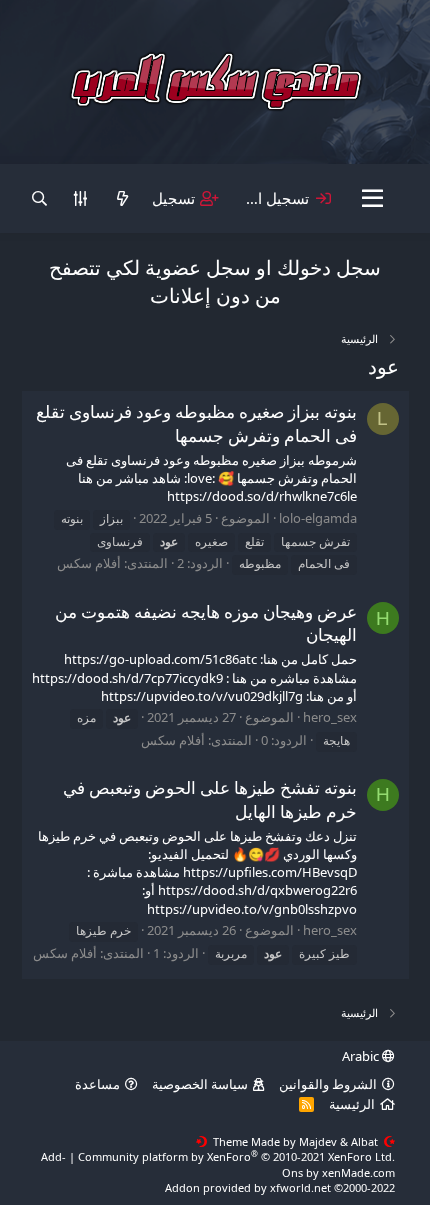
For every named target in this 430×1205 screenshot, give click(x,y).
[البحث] (39, 198)
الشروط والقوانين (328, 1084)
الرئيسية (352, 1104)
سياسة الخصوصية (200, 1084)
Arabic (362, 1056)
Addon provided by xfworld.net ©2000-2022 (280, 1187)
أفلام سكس (89, 563)
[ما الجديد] (121, 198)
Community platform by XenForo (236, 1156)
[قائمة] (372, 199)
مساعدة (97, 1084)
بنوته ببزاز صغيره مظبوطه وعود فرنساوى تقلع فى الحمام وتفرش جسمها (196, 423)
